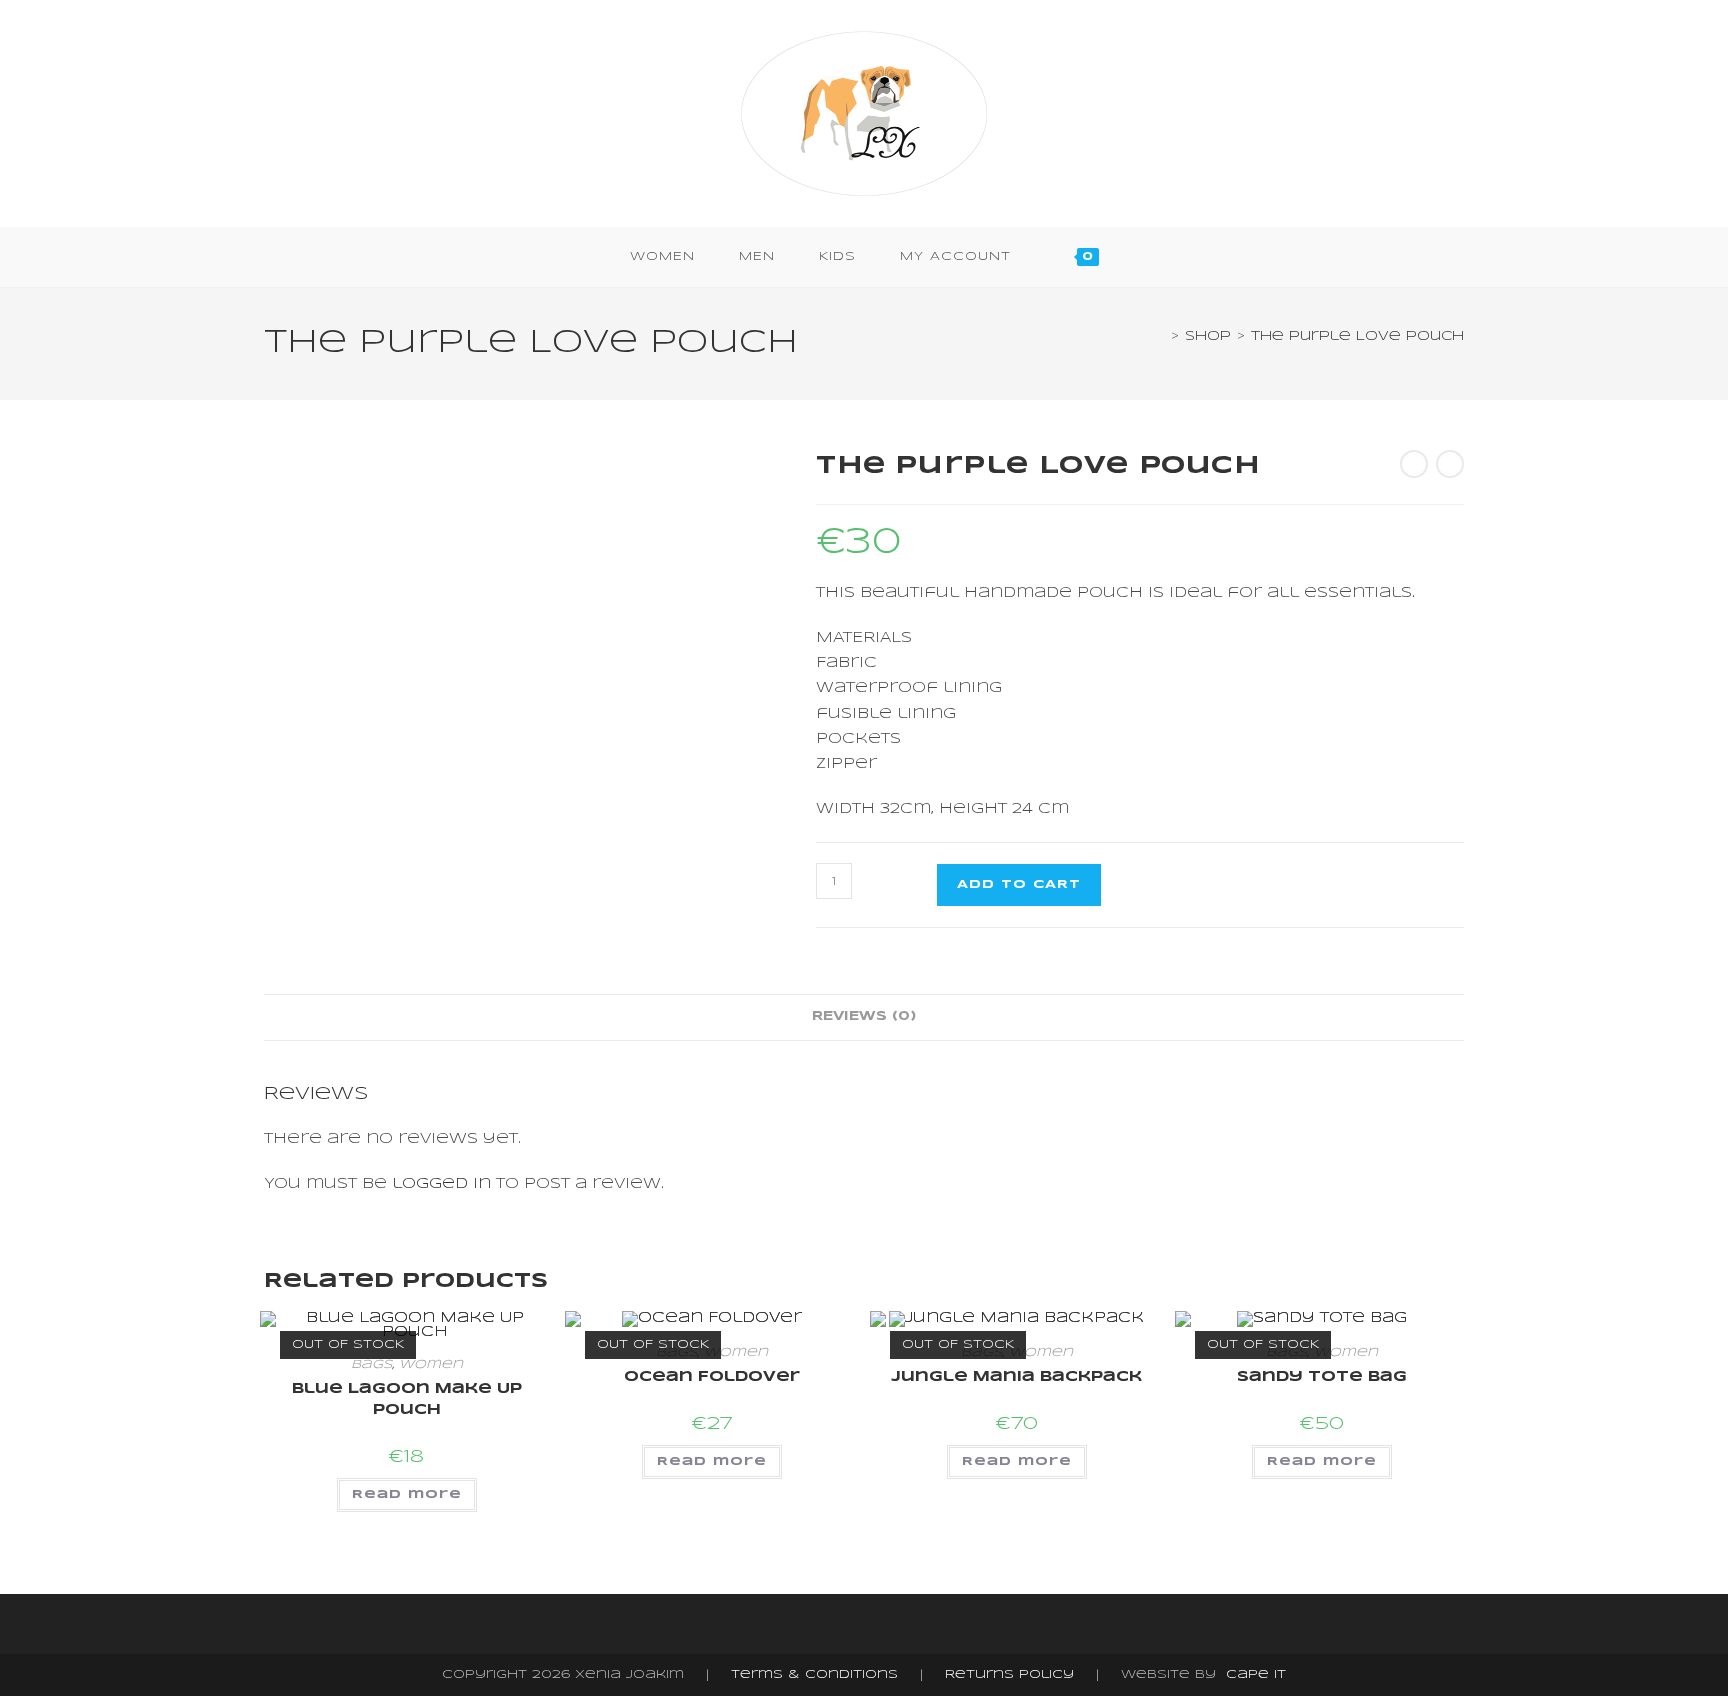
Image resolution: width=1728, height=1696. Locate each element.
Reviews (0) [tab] (864, 1016)
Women (431, 1364)
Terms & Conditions (814, 1674)
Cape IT (1256, 1674)
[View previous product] (1414, 464)
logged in (441, 1184)
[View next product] (1450, 464)
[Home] (1160, 336)
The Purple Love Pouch (1357, 336)
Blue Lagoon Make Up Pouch (407, 1399)
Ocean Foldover (712, 1377)
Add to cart (1019, 884)
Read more (407, 1494)
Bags (371, 1364)
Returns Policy (1009, 1674)
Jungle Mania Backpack (1016, 1377)
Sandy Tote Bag (1322, 1377)
